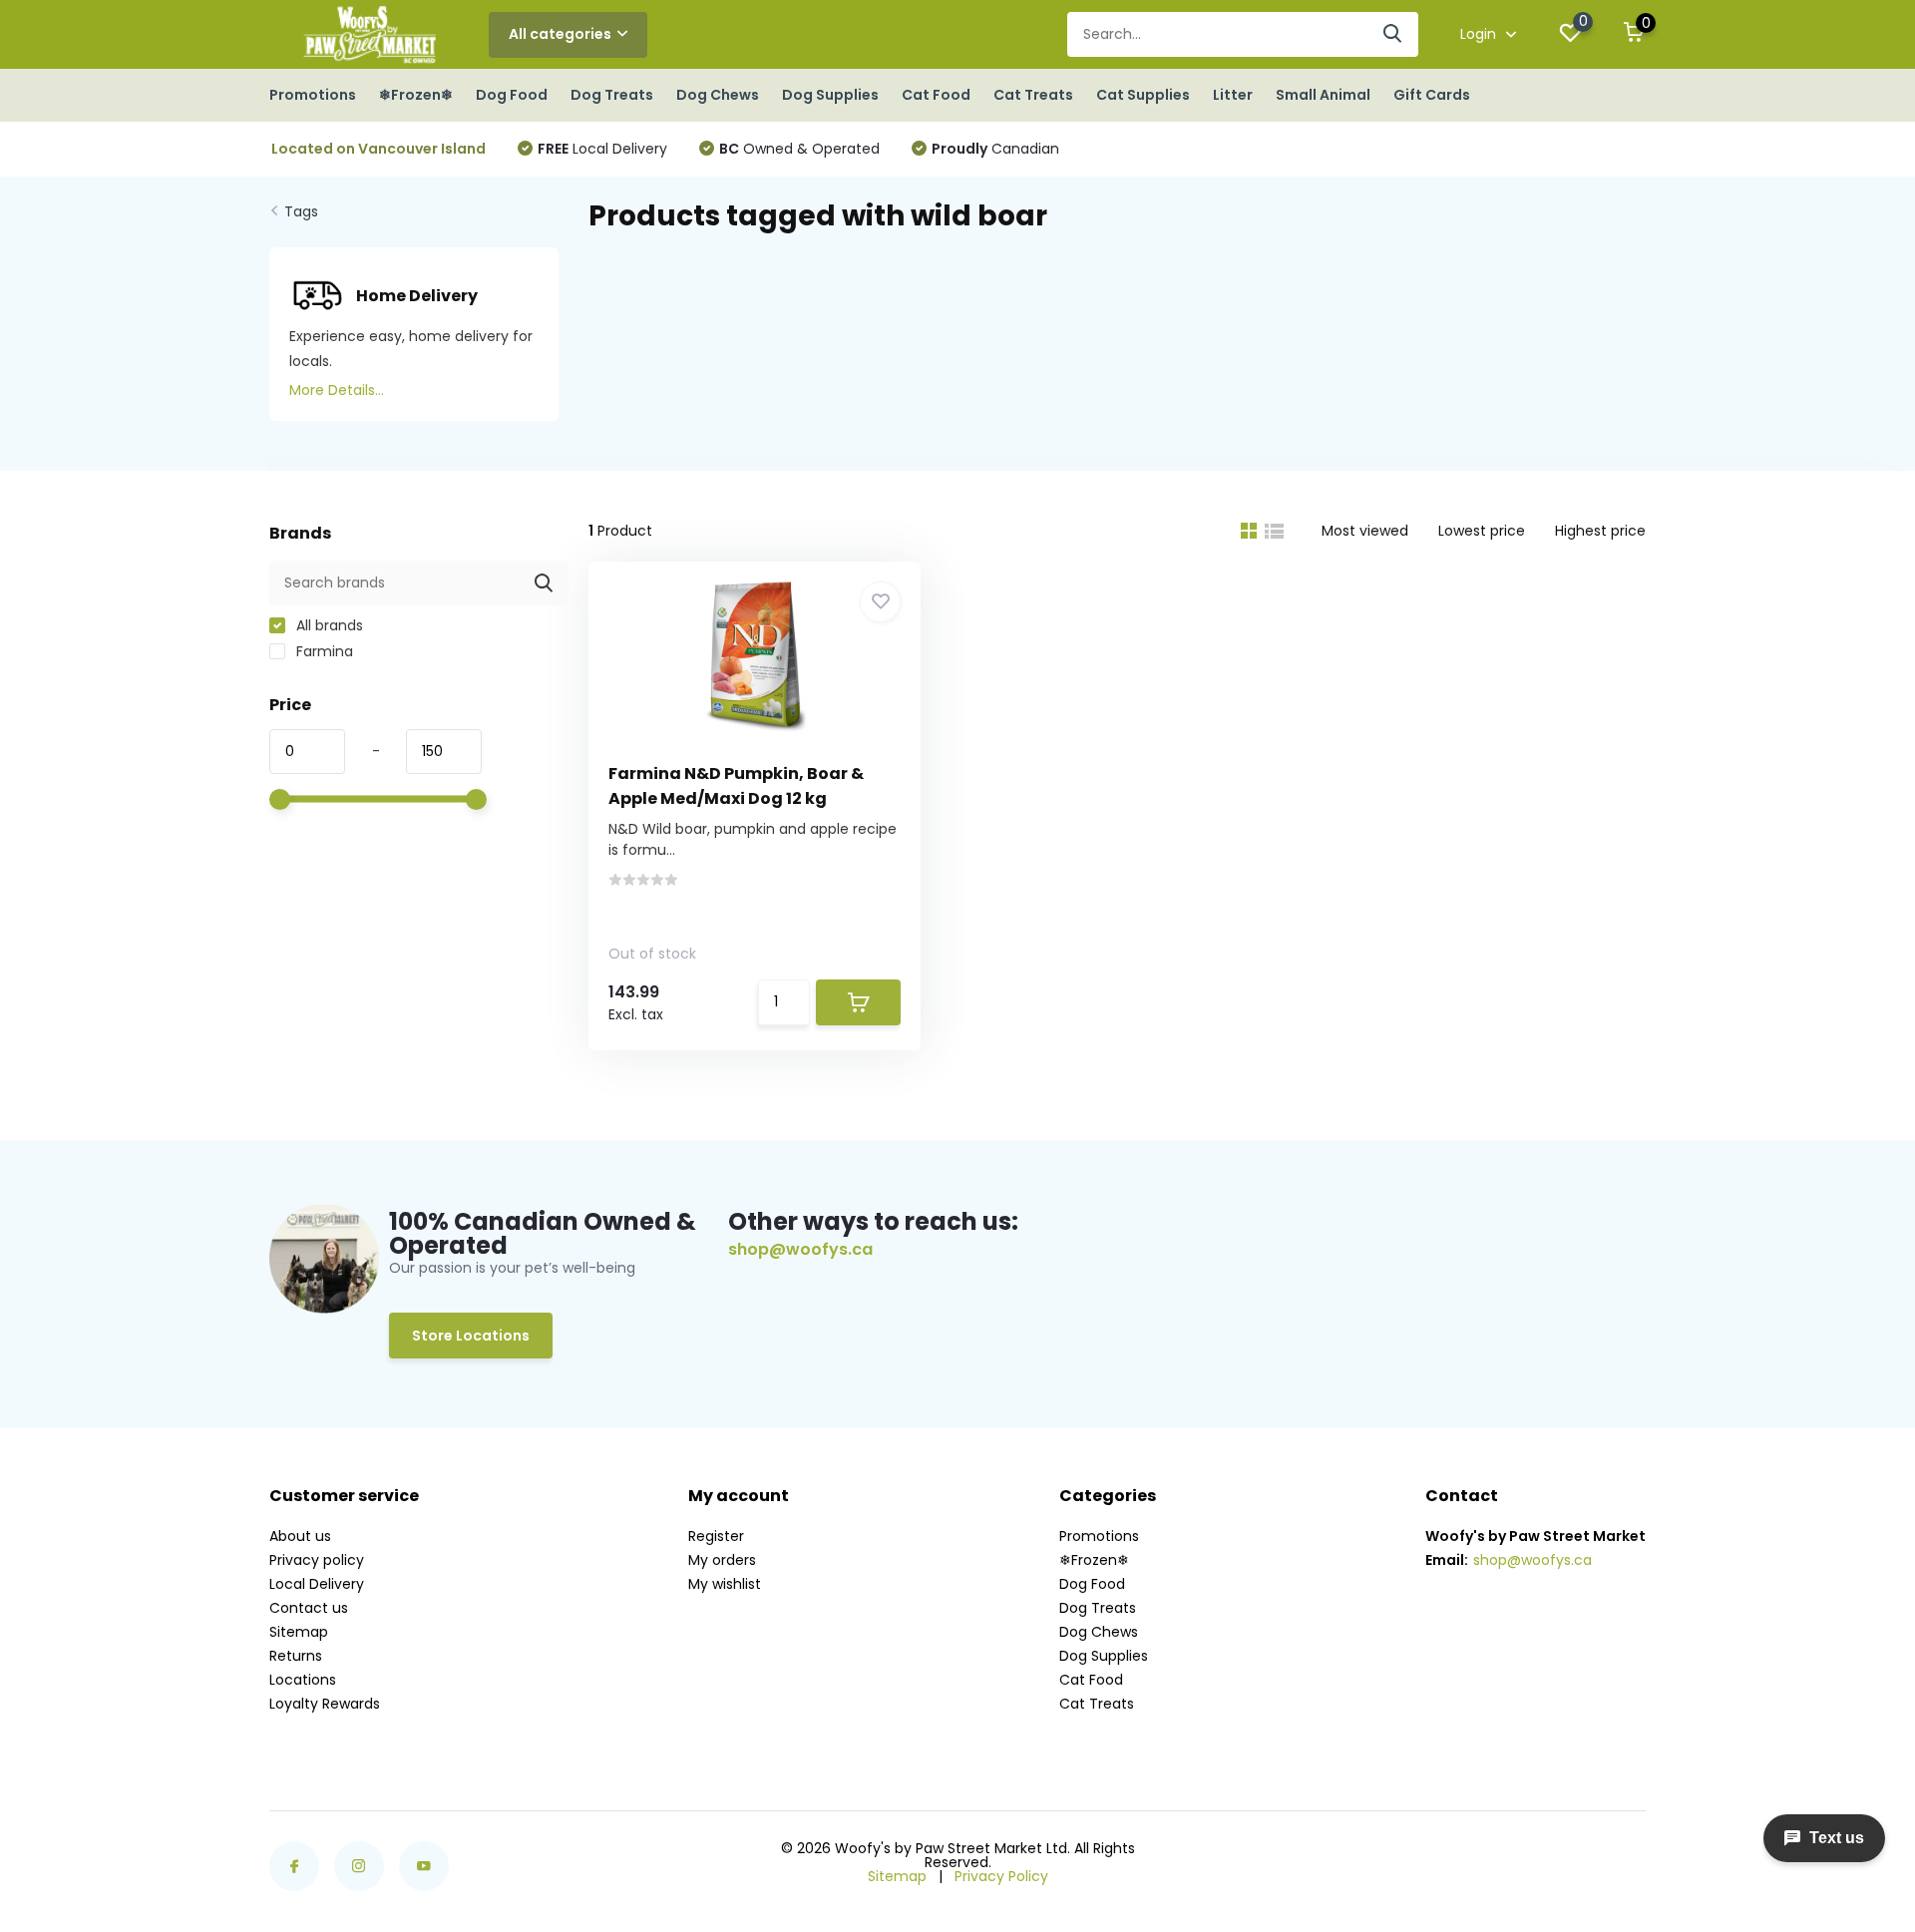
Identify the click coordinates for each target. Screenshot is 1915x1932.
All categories (560, 34)
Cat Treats (1033, 95)
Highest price (1600, 531)
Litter (1233, 95)
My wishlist (725, 1584)
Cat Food (936, 95)
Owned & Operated (799, 149)
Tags (301, 211)
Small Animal (1323, 95)
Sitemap (299, 1632)
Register (716, 1536)
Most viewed (1365, 531)
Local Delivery (602, 149)
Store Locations (471, 1336)
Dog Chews (718, 95)
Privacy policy (317, 1560)
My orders (722, 1560)
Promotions (313, 95)
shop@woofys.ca (800, 1250)
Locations (303, 1680)
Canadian (995, 149)
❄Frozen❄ (416, 95)
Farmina (323, 651)
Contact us (309, 1608)
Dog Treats (612, 95)
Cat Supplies (1143, 95)
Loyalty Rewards (325, 1704)
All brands (328, 625)
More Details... (337, 390)
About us (300, 1536)
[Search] (1393, 34)
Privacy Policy (1001, 1876)
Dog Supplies (830, 95)
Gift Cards (1432, 95)
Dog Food (512, 95)
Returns (296, 1656)
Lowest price (1482, 531)
